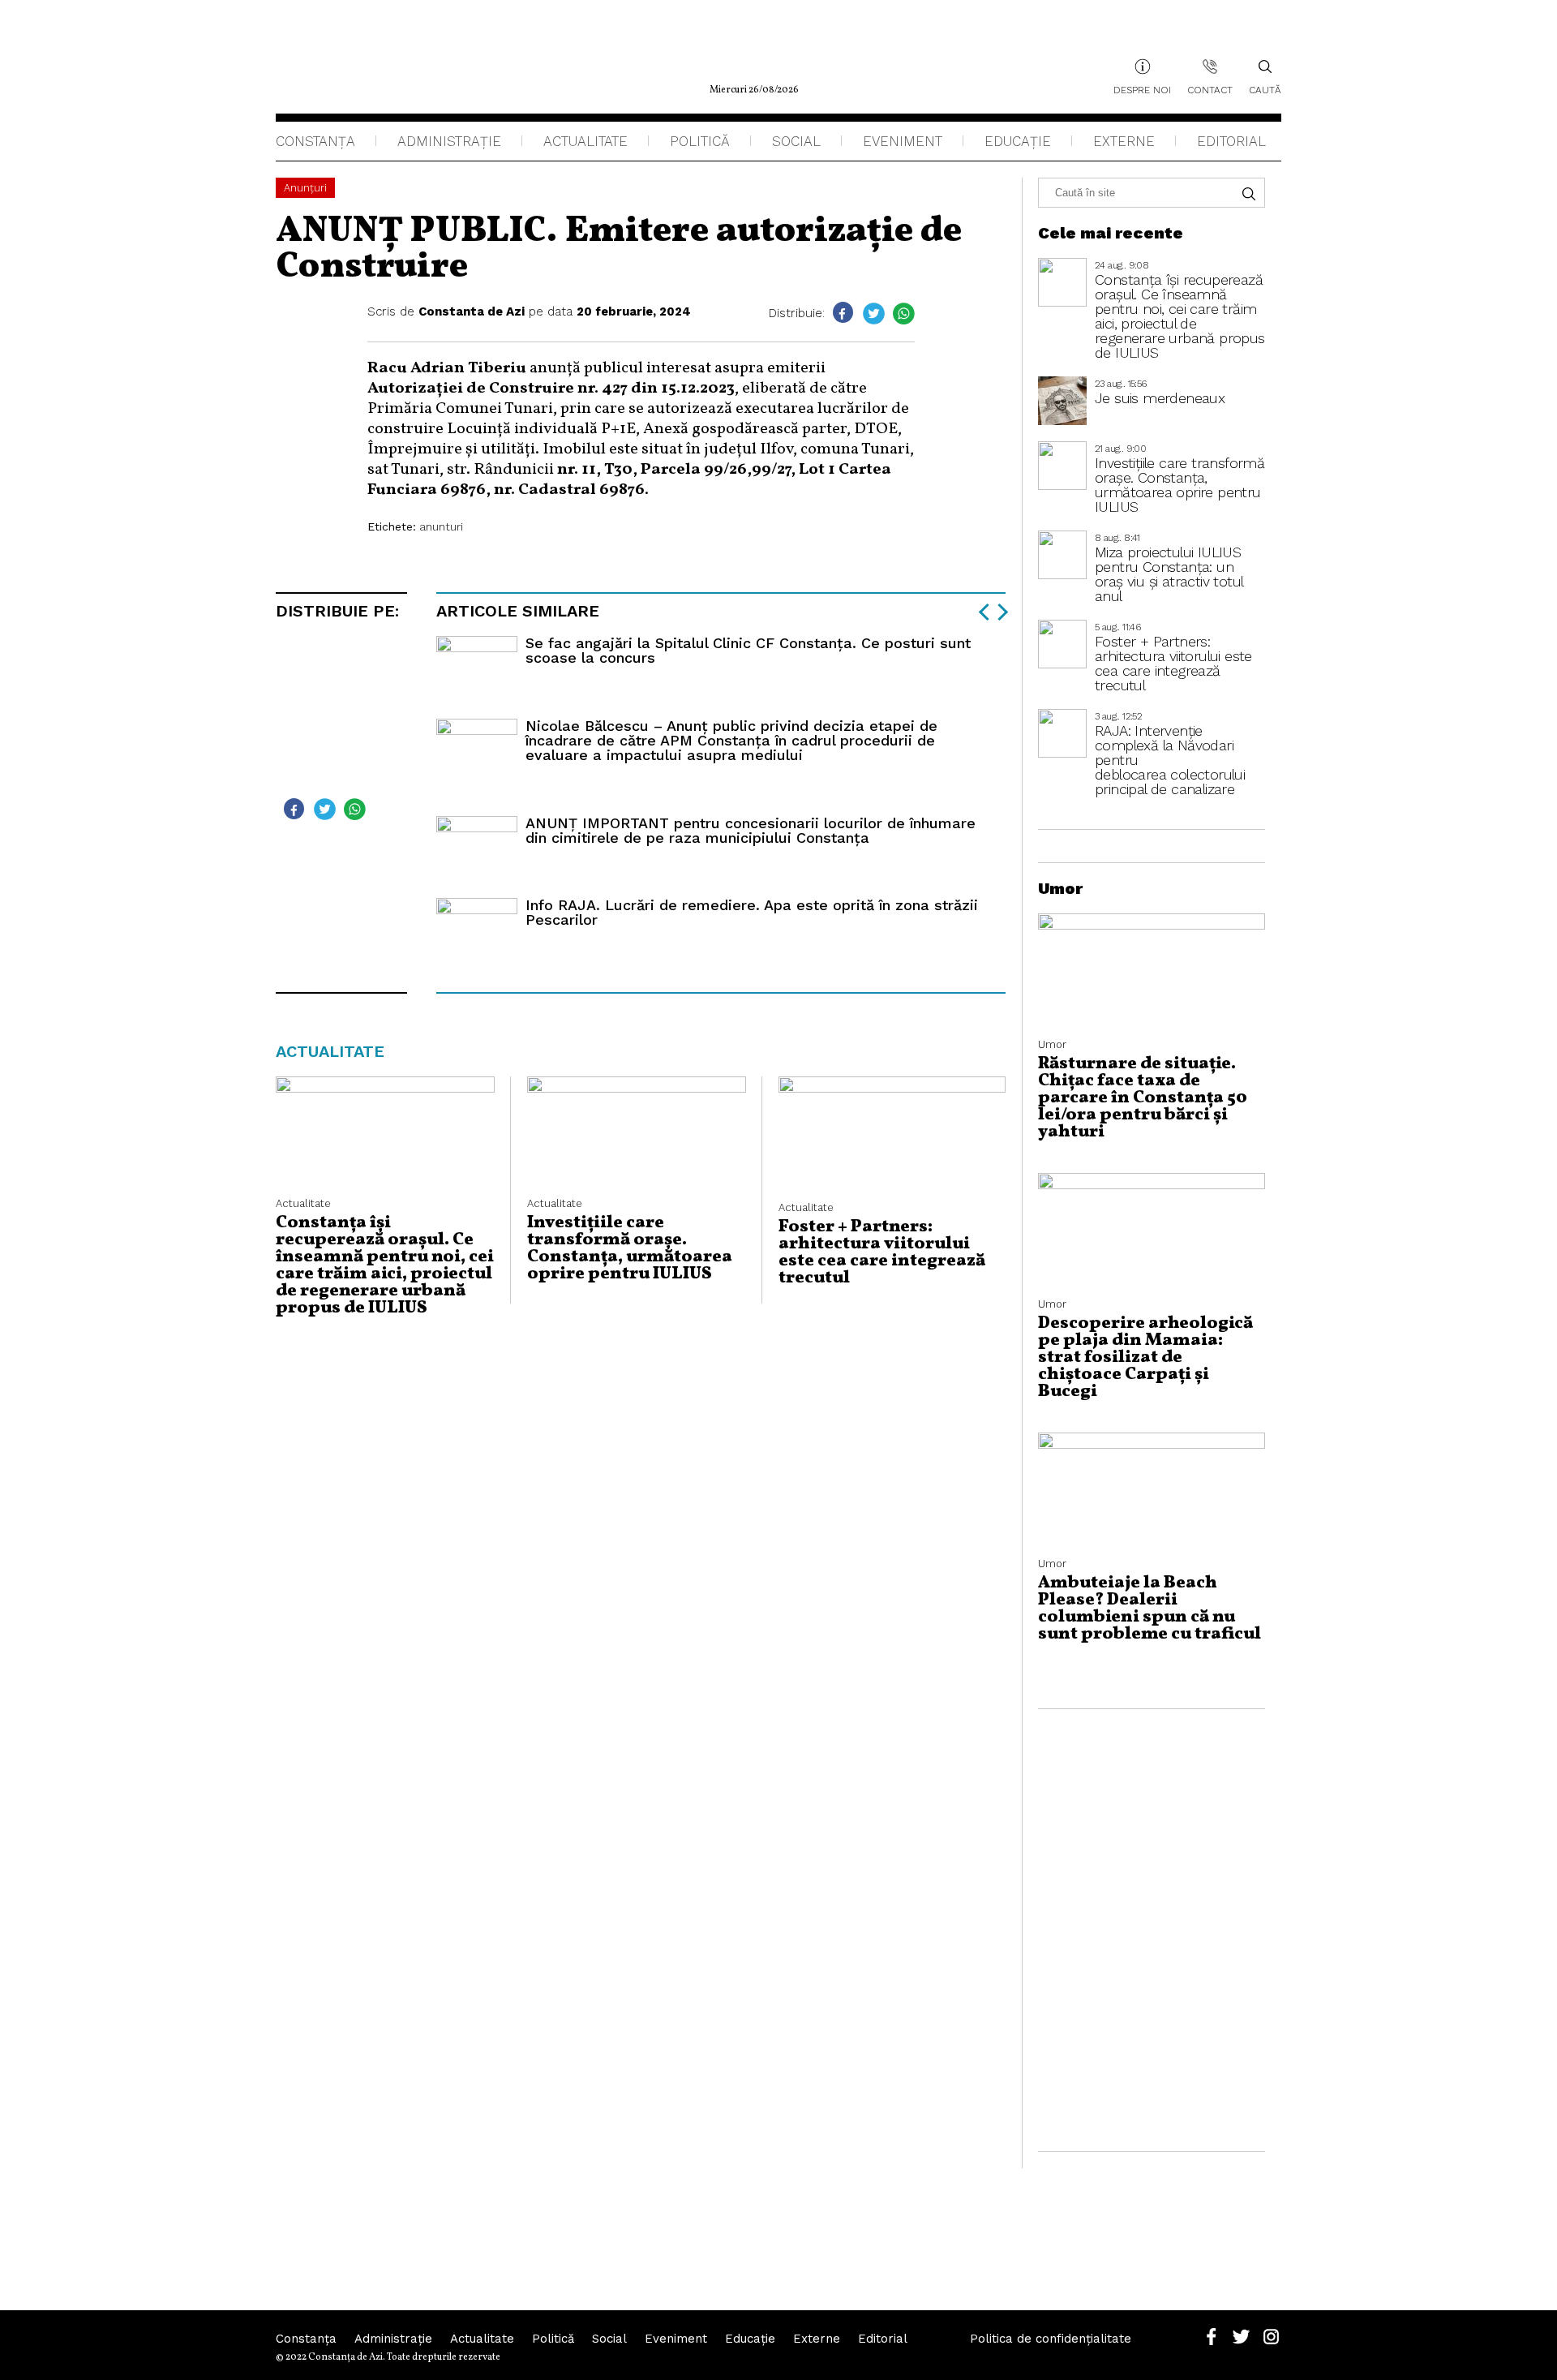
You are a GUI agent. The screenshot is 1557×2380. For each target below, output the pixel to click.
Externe (1124, 141)
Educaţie (1018, 141)
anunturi (441, 526)
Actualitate (585, 141)
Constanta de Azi (472, 311)
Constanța (315, 141)
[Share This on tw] (874, 314)
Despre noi (1142, 90)
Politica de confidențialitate (1051, 2339)
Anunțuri (305, 188)
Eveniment (903, 141)
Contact (1210, 90)
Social (796, 141)
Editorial (1231, 141)
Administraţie (449, 141)
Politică (700, 141)
